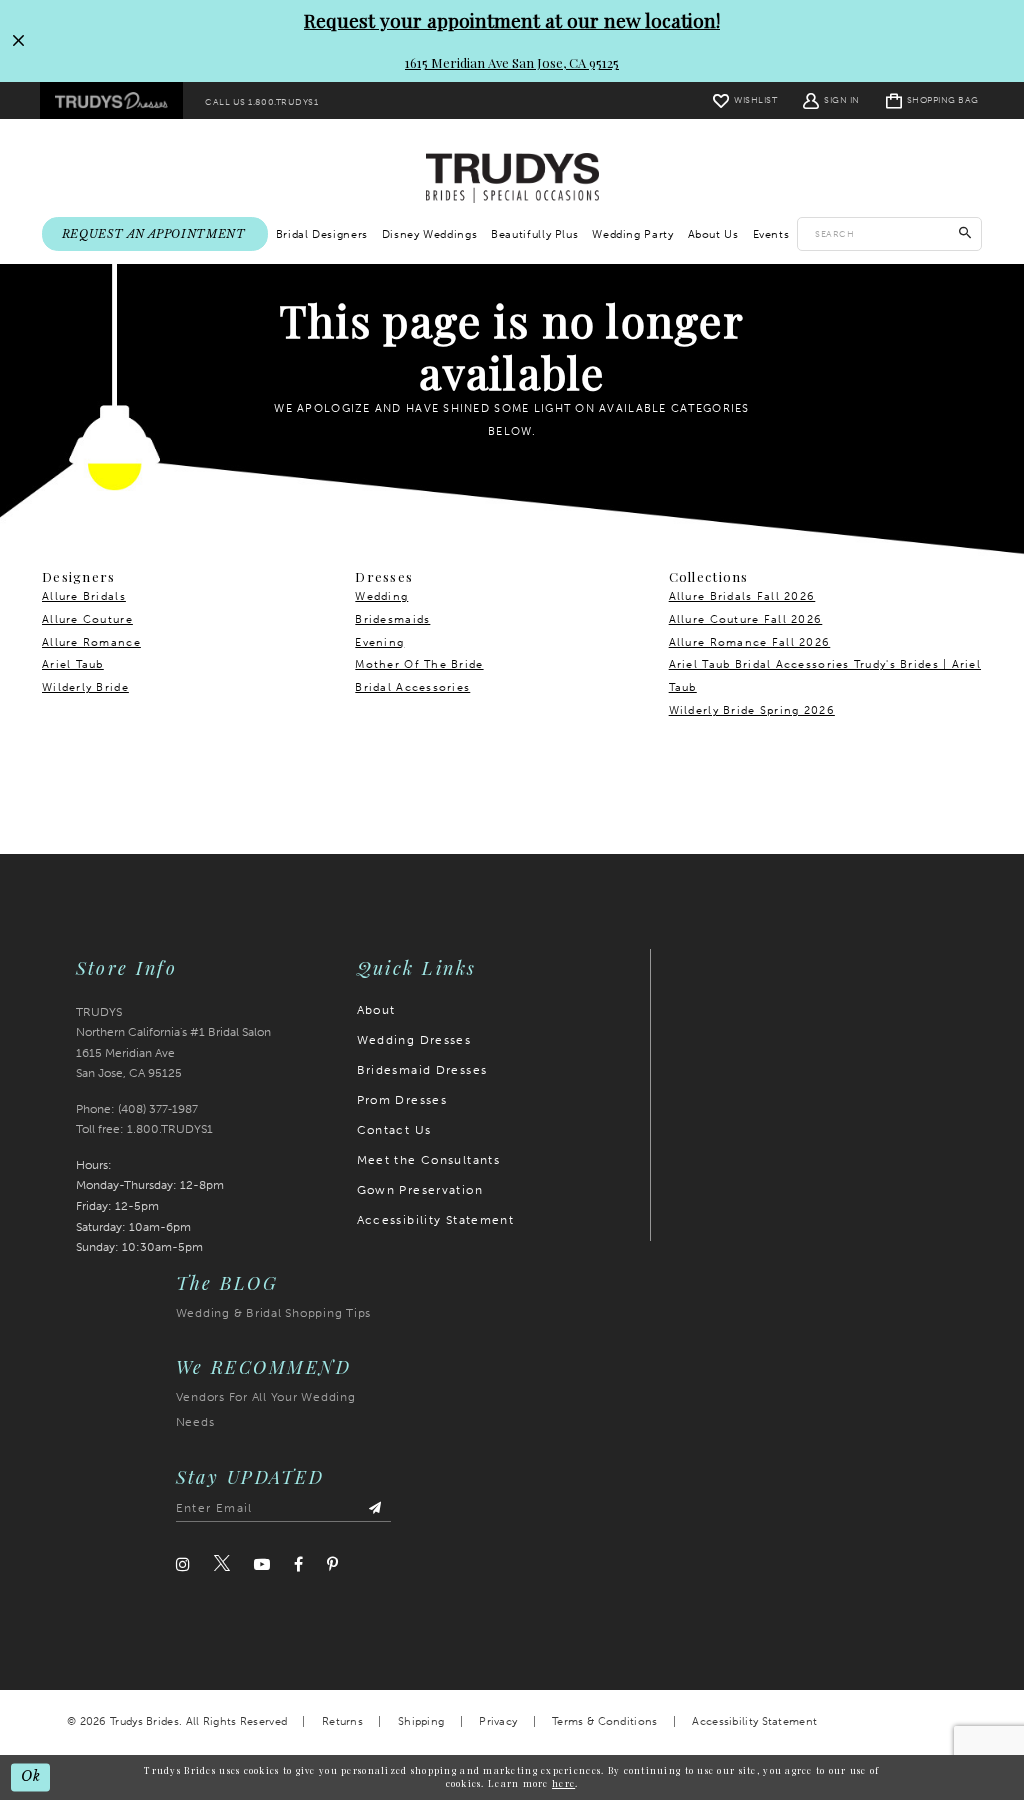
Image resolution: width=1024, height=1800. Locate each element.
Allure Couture (87, 619)
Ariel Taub (73, 664)
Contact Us (394, 1130)
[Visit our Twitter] (222, 1564)
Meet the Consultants (429, 1160)
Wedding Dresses (414, 1040)
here (563, 1783)
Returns (342, 1721)
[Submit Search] (965, 234)
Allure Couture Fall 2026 (746, 619)
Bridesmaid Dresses (422, 1070)
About (376, 1010)
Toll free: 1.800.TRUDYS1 (144, 1129)
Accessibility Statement (436, 1220)
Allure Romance (91, 642)
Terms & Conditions (604, 1721)
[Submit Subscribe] (376, 1508)
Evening (379, 642)
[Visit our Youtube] (262, 1564)
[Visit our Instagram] (183, 1564)
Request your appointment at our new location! (512, 20)
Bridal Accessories (412, 687)
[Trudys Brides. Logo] (512, 177)
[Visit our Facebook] (298, 1564)
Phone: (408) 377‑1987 (137, 1109)
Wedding (381, 596)
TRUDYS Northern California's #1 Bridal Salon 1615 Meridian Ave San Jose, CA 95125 (173, 1043)
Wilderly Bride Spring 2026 (752, 710)
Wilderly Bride (85, 687)
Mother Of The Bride (419, 664)
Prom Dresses (402, 1100)
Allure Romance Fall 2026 (750, 642)
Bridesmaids (392, 619)
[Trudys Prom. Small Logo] (111, 101)
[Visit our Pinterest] (332, 1564)
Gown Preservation (420, 1190)
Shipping (421, 1721)
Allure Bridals (84, 596)
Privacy (498, 1721)
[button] (831, 100)
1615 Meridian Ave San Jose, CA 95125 (512, 62)
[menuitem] (111, 101)
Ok (31, 1776)
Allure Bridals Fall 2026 (742, 596)
